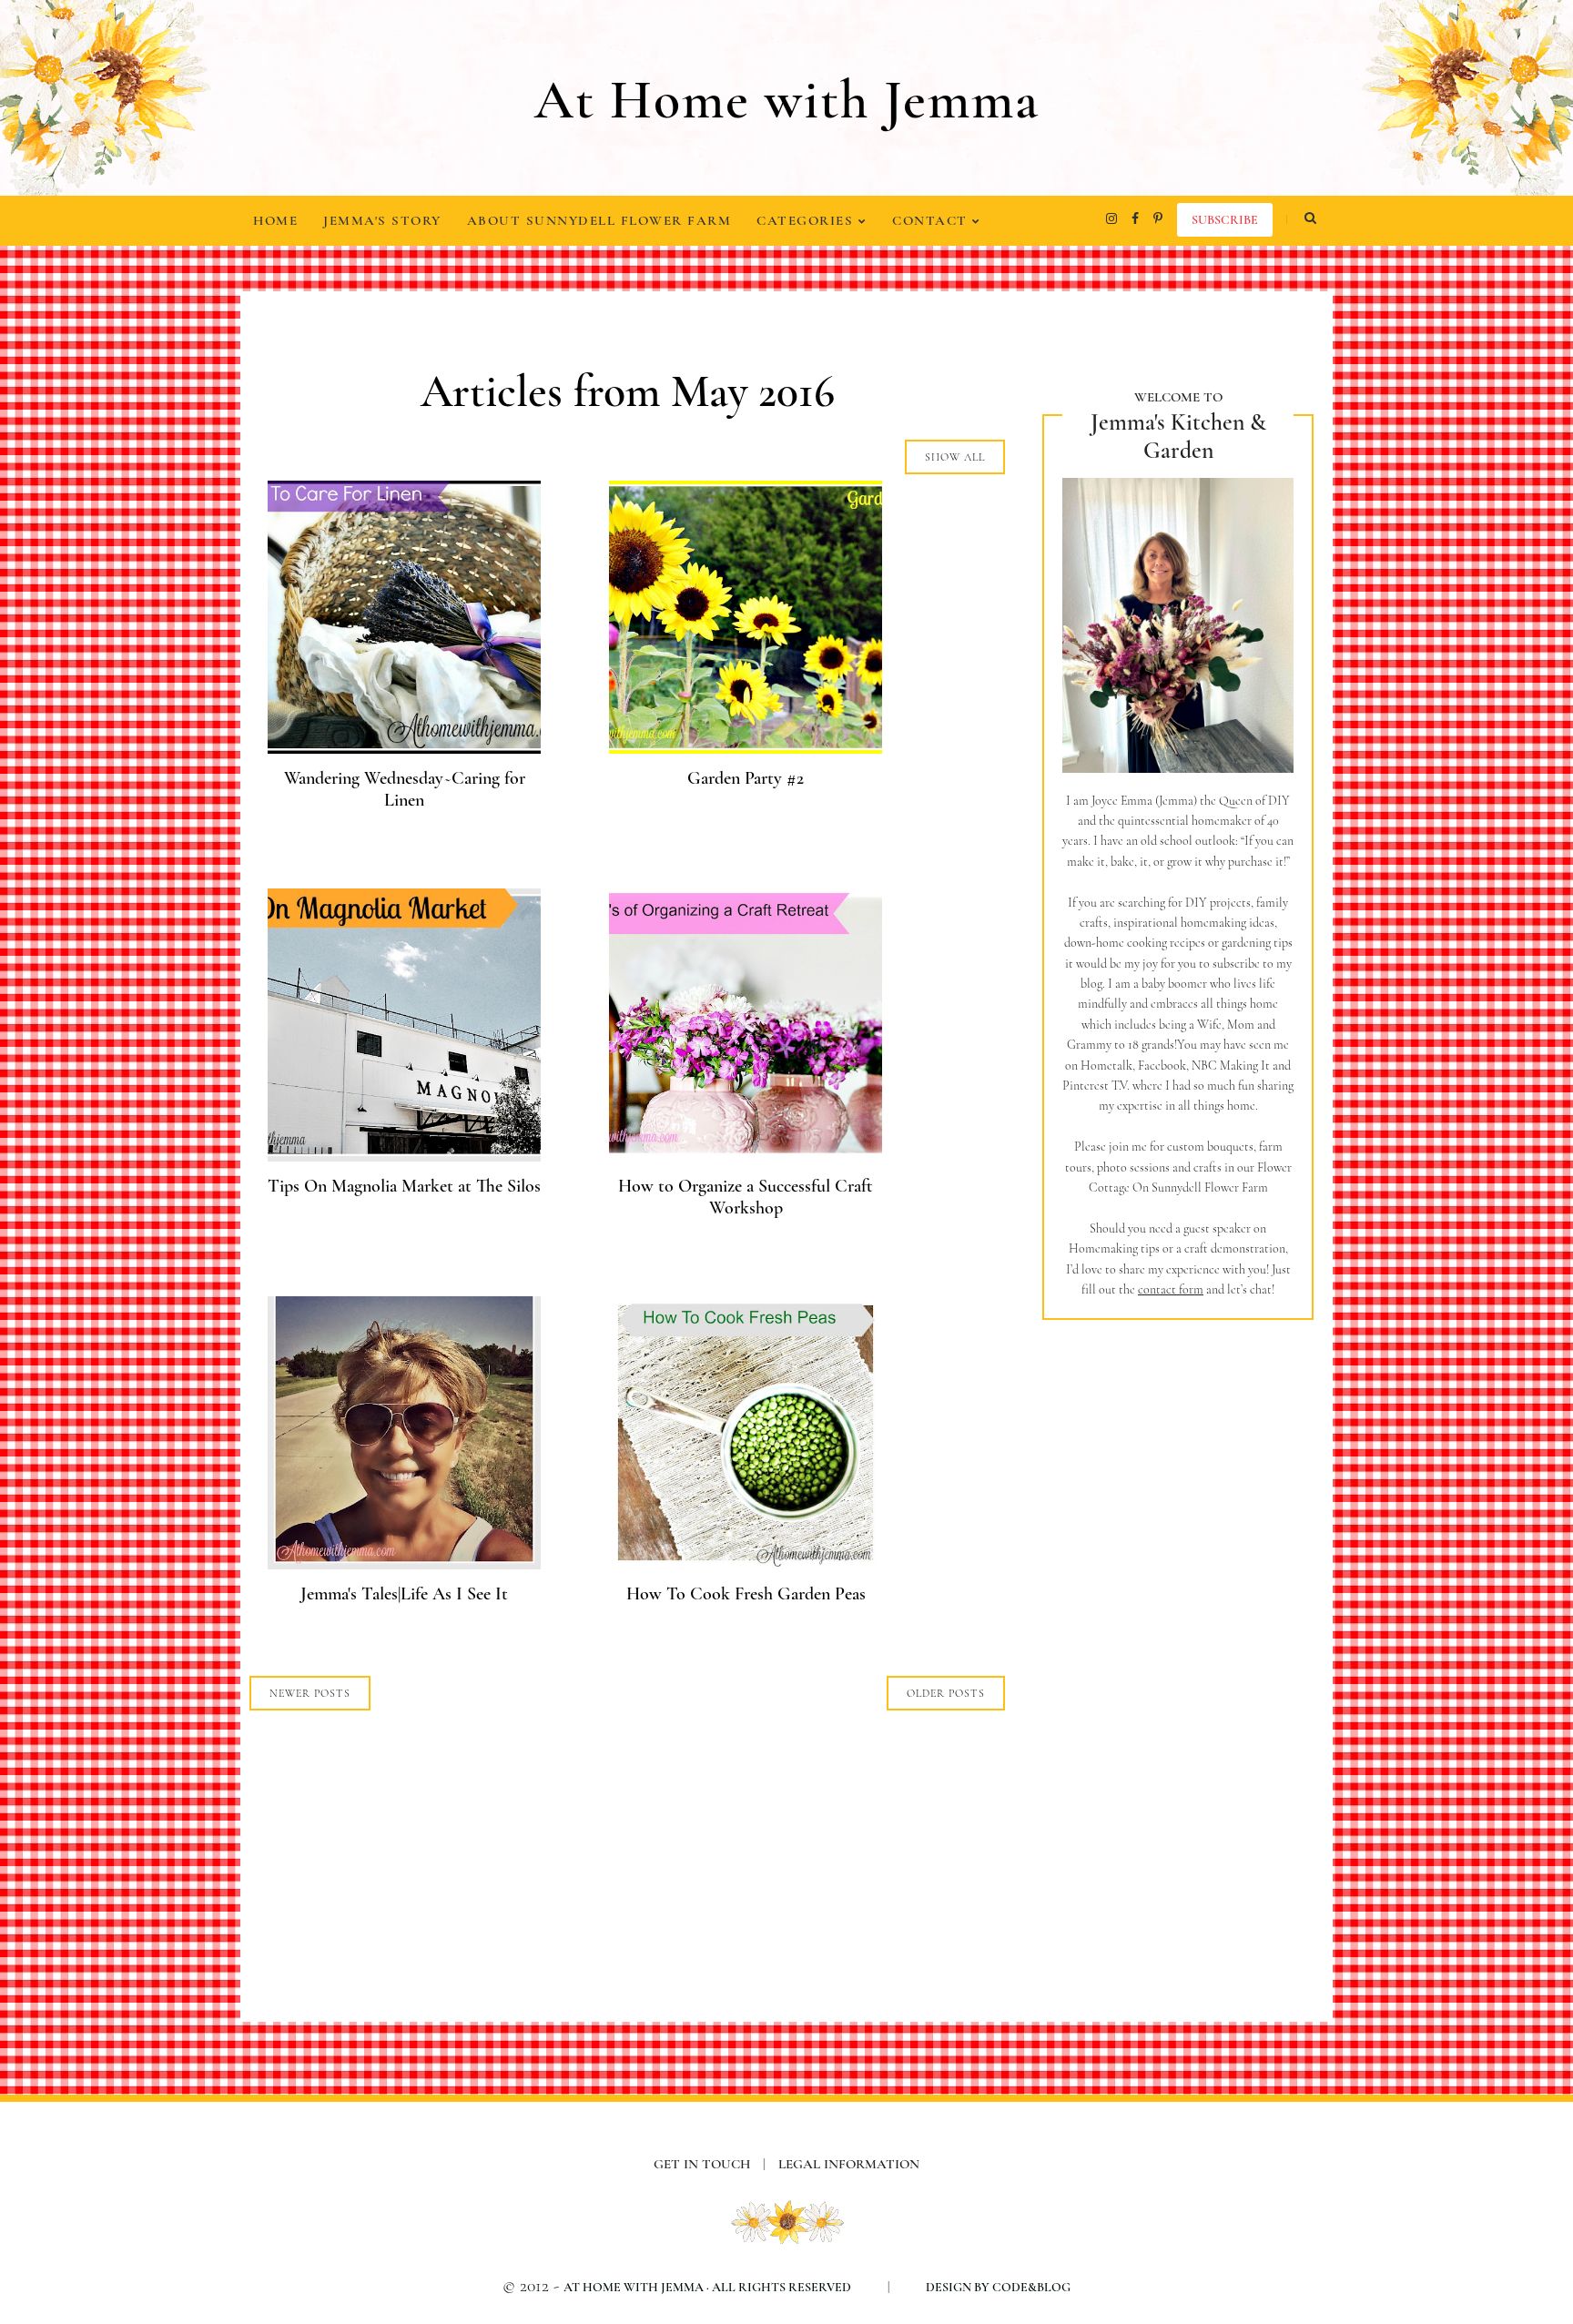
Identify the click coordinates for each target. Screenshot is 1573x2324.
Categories (807, 220)
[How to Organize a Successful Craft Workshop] (746, 1156)
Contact (932, 220)
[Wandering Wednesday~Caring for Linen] (404, 748)
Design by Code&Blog (998, 2287)
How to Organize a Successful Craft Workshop (746, 1197)
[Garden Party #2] (746, 748)
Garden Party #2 (746, 778)
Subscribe (1225, 220)
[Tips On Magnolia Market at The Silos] (404, 1156)
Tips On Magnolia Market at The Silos (404, 1186)
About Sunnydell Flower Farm (599, 220)
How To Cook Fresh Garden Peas (746, 1594)
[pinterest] (1158, 218)
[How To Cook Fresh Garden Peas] (746, 1563)
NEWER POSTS (310, 1693)
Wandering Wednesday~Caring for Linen (405, 789)
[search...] (1310, 218)
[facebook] (1135, 218)
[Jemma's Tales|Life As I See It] (404, 1563)
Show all (955, 457)
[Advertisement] (1178, 1639)
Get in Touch (710, 2164)
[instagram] (1111, 218)
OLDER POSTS (946, 1693)
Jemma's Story (382, 220)
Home (275, 220)
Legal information (849, 2164)
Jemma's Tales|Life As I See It (404, 1594)
